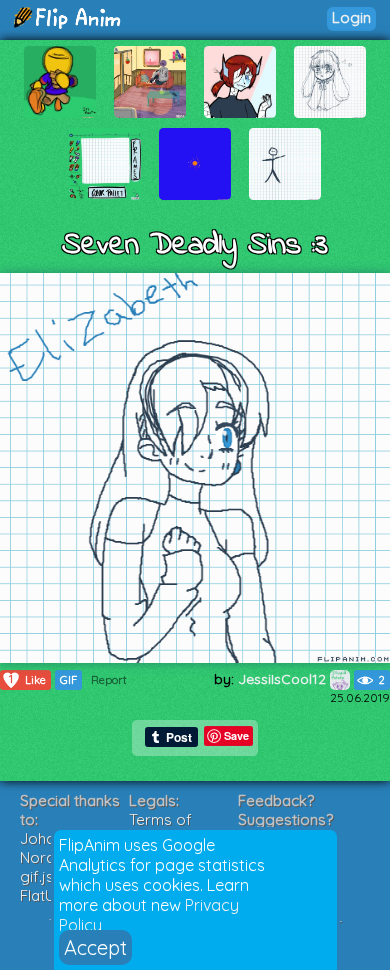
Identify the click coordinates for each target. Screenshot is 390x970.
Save (236, 735)
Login (351, 17)
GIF (68, 680)
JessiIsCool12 (284, 679)
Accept (95, 947)
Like (27, 679)
